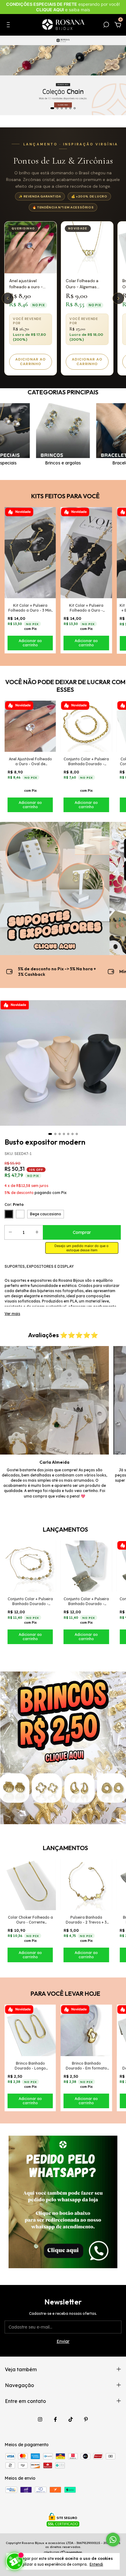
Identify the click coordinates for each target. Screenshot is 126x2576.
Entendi (96, 2564)
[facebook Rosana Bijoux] (55, 2419)
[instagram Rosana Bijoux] (40, 2419)
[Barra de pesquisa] (106, 26)
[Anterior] (8, 298)
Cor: (14, 1205)
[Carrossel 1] (63, 75)
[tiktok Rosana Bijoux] (71, 2419)
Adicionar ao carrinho (30, 362)
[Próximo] (118, 298)
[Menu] (9, 26)
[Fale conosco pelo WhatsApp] (113, 2540)
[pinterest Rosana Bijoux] (86, 2419)
